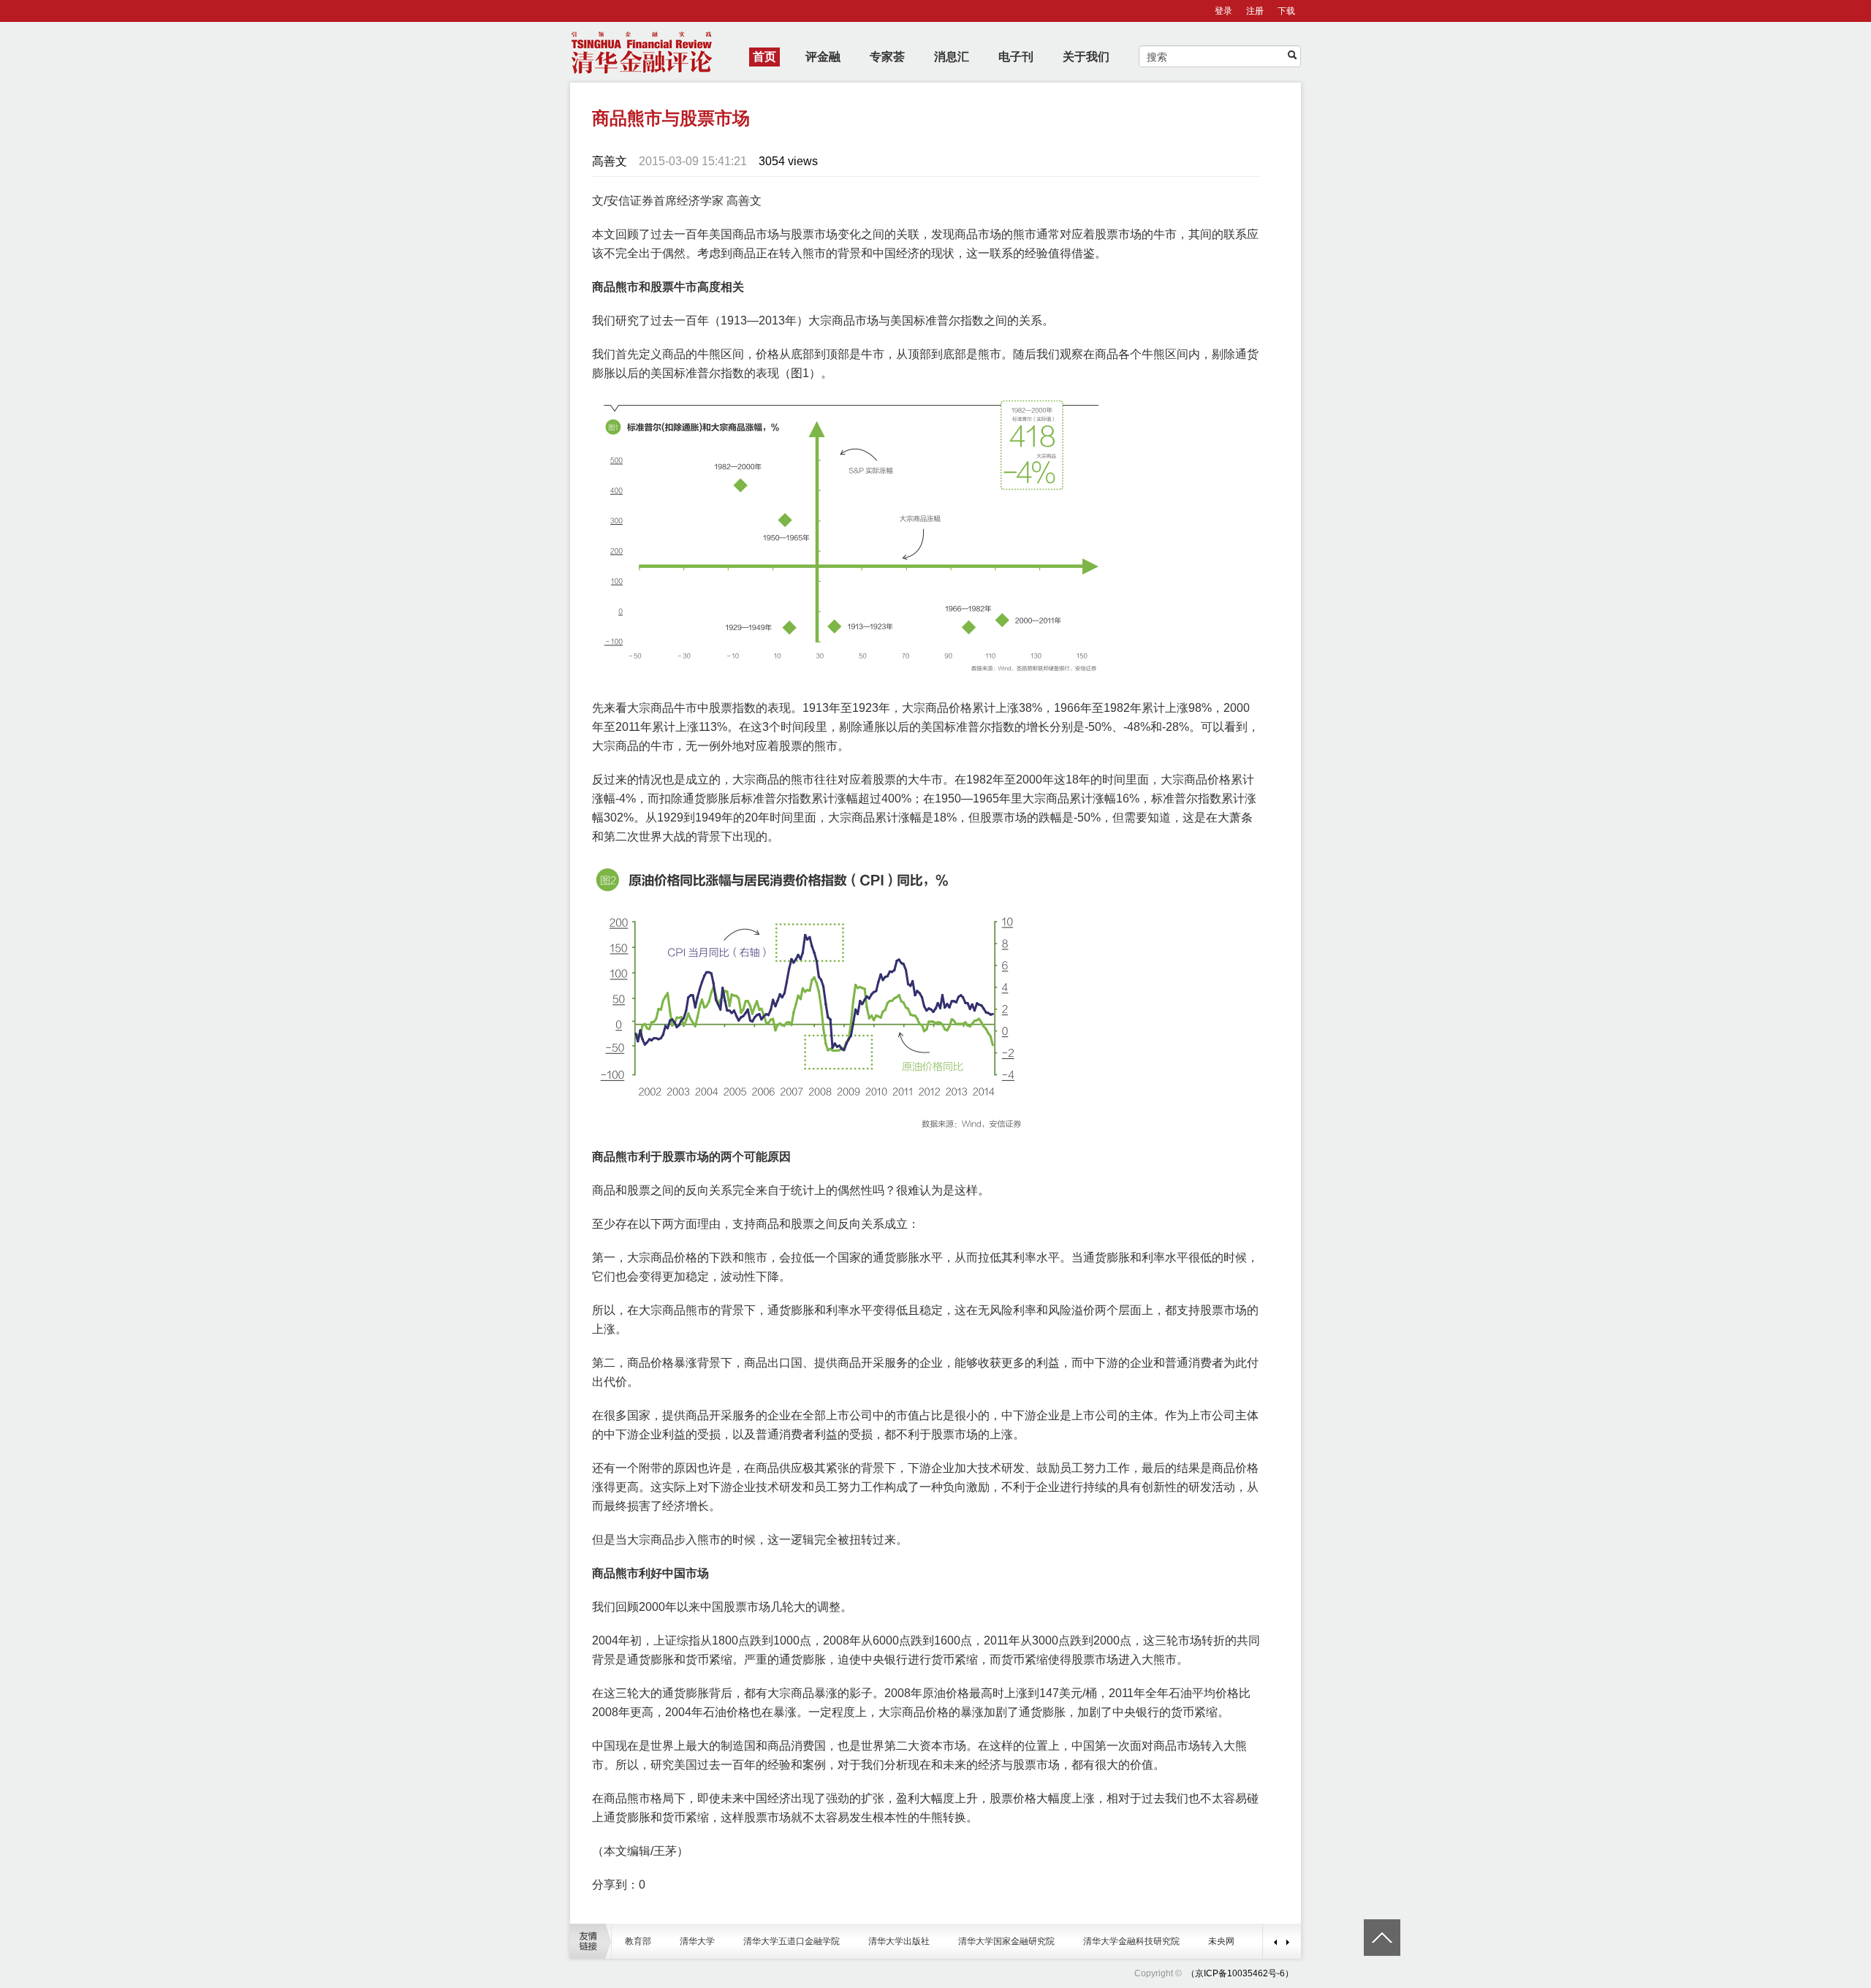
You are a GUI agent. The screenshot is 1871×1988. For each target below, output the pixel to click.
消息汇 (952, 57)
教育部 (638, 1941)
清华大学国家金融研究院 (1006, 1941)
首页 (764, 57)
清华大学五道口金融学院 (792, 1941)
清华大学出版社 (899, 1941)
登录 (1223, 11)
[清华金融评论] (1185, 1973)
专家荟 (887, 57)
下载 (1286, 11)
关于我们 (1086, 57)
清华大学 (697, 1941)
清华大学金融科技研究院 (1131, 1941)
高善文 (610, 161)
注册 (1255, 11)
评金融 (823, 57)
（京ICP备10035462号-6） (1240, 1973)
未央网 (1221, 1941)
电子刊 (1016, 57)
